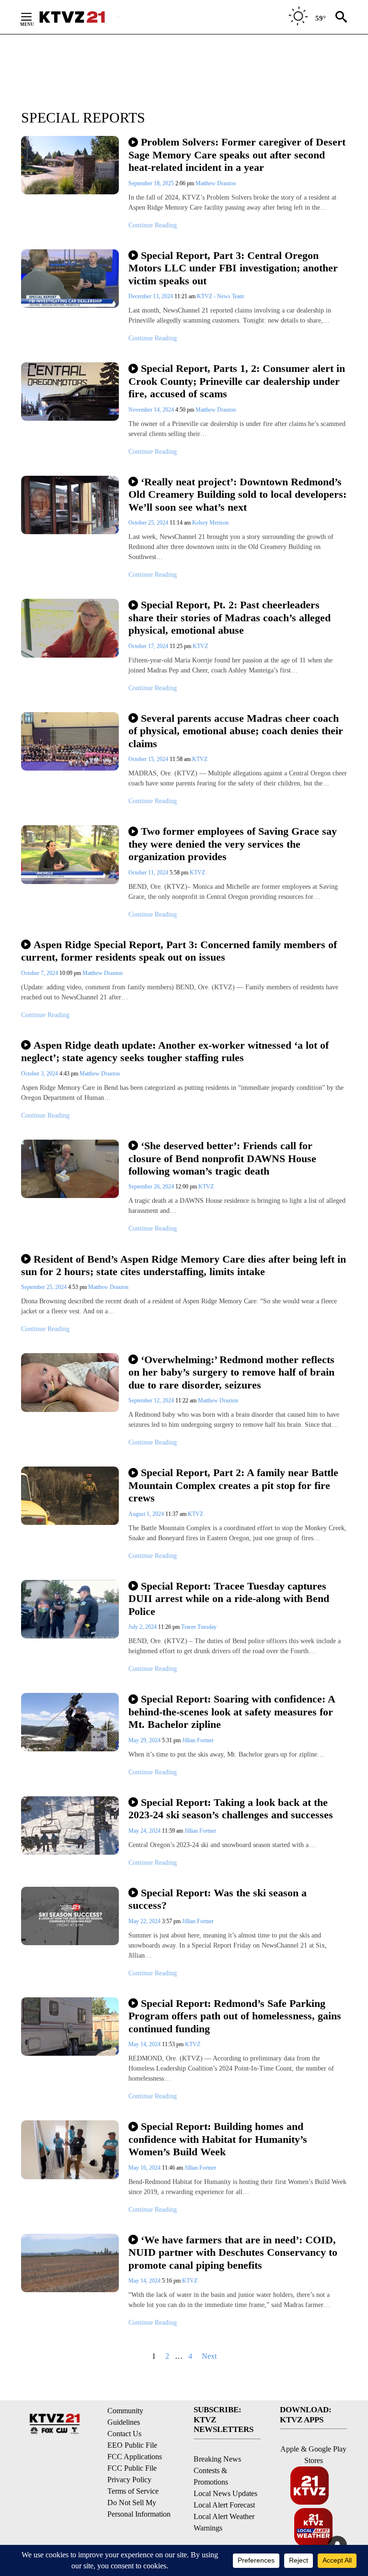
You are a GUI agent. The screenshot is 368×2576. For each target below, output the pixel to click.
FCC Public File (132, 2468)
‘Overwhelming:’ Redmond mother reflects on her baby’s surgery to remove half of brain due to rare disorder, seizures (231, 1372)
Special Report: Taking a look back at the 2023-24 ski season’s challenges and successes (231, 1809)
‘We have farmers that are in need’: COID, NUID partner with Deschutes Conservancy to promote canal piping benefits (233, 2252)
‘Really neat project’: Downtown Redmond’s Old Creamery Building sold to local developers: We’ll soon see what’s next (237, 494)
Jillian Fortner (198, 1740)
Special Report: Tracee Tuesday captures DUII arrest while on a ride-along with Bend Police (229, 1599)
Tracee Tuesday (199, 1627)
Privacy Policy (129, 2480)
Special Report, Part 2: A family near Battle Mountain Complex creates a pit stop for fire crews (233, 1485)
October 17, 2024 (149, 646)
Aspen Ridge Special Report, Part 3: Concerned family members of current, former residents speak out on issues (179, 951)
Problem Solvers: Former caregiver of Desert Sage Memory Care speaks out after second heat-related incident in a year (237, 155)
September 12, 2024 (152, 1400)
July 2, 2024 (143, 1627)
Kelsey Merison (210, 523)
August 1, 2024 (147, 1514)
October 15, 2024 (149, 759)
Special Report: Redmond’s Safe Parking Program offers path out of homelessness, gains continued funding (235, 2016)
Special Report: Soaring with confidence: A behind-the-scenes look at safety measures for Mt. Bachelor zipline (232, 1712)
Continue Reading (153, 225)
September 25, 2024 (45, 1287)
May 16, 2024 (145, 2168)
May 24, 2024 (145, 1831)
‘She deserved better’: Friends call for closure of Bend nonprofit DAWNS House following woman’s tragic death (222, 1158)
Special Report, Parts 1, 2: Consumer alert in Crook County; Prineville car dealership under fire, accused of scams (237, 381)
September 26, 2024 (152, 1187)
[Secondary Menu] (34, 17)
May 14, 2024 (145, 2044)
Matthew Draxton (216, 183)
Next (209, 2356)
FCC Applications (135, 2457)
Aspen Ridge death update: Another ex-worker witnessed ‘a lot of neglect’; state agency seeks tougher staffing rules (175, 1052)
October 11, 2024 (149, 873)
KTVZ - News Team (220, 296)
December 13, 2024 (151, 296)
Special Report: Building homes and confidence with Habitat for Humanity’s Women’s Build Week (218, 2139)
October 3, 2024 (40, 1074)
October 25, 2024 (149, 523)
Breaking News (217, 2459)
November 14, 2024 (152, 410)
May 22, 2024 (145, 1921)
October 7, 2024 (40, 973)
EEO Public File (132, 2445)
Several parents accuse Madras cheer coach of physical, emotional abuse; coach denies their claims (236, 731)
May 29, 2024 (145, 1740)
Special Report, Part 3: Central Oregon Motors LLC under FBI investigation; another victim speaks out (233, 268)
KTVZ (200, 646)
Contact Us (124, 2434)
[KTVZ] (78, 17)
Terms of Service (133, 2491)
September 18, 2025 (152, 183)
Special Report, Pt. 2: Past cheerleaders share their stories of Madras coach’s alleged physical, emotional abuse (230, 617)
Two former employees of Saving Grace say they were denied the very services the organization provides (233, 844)
